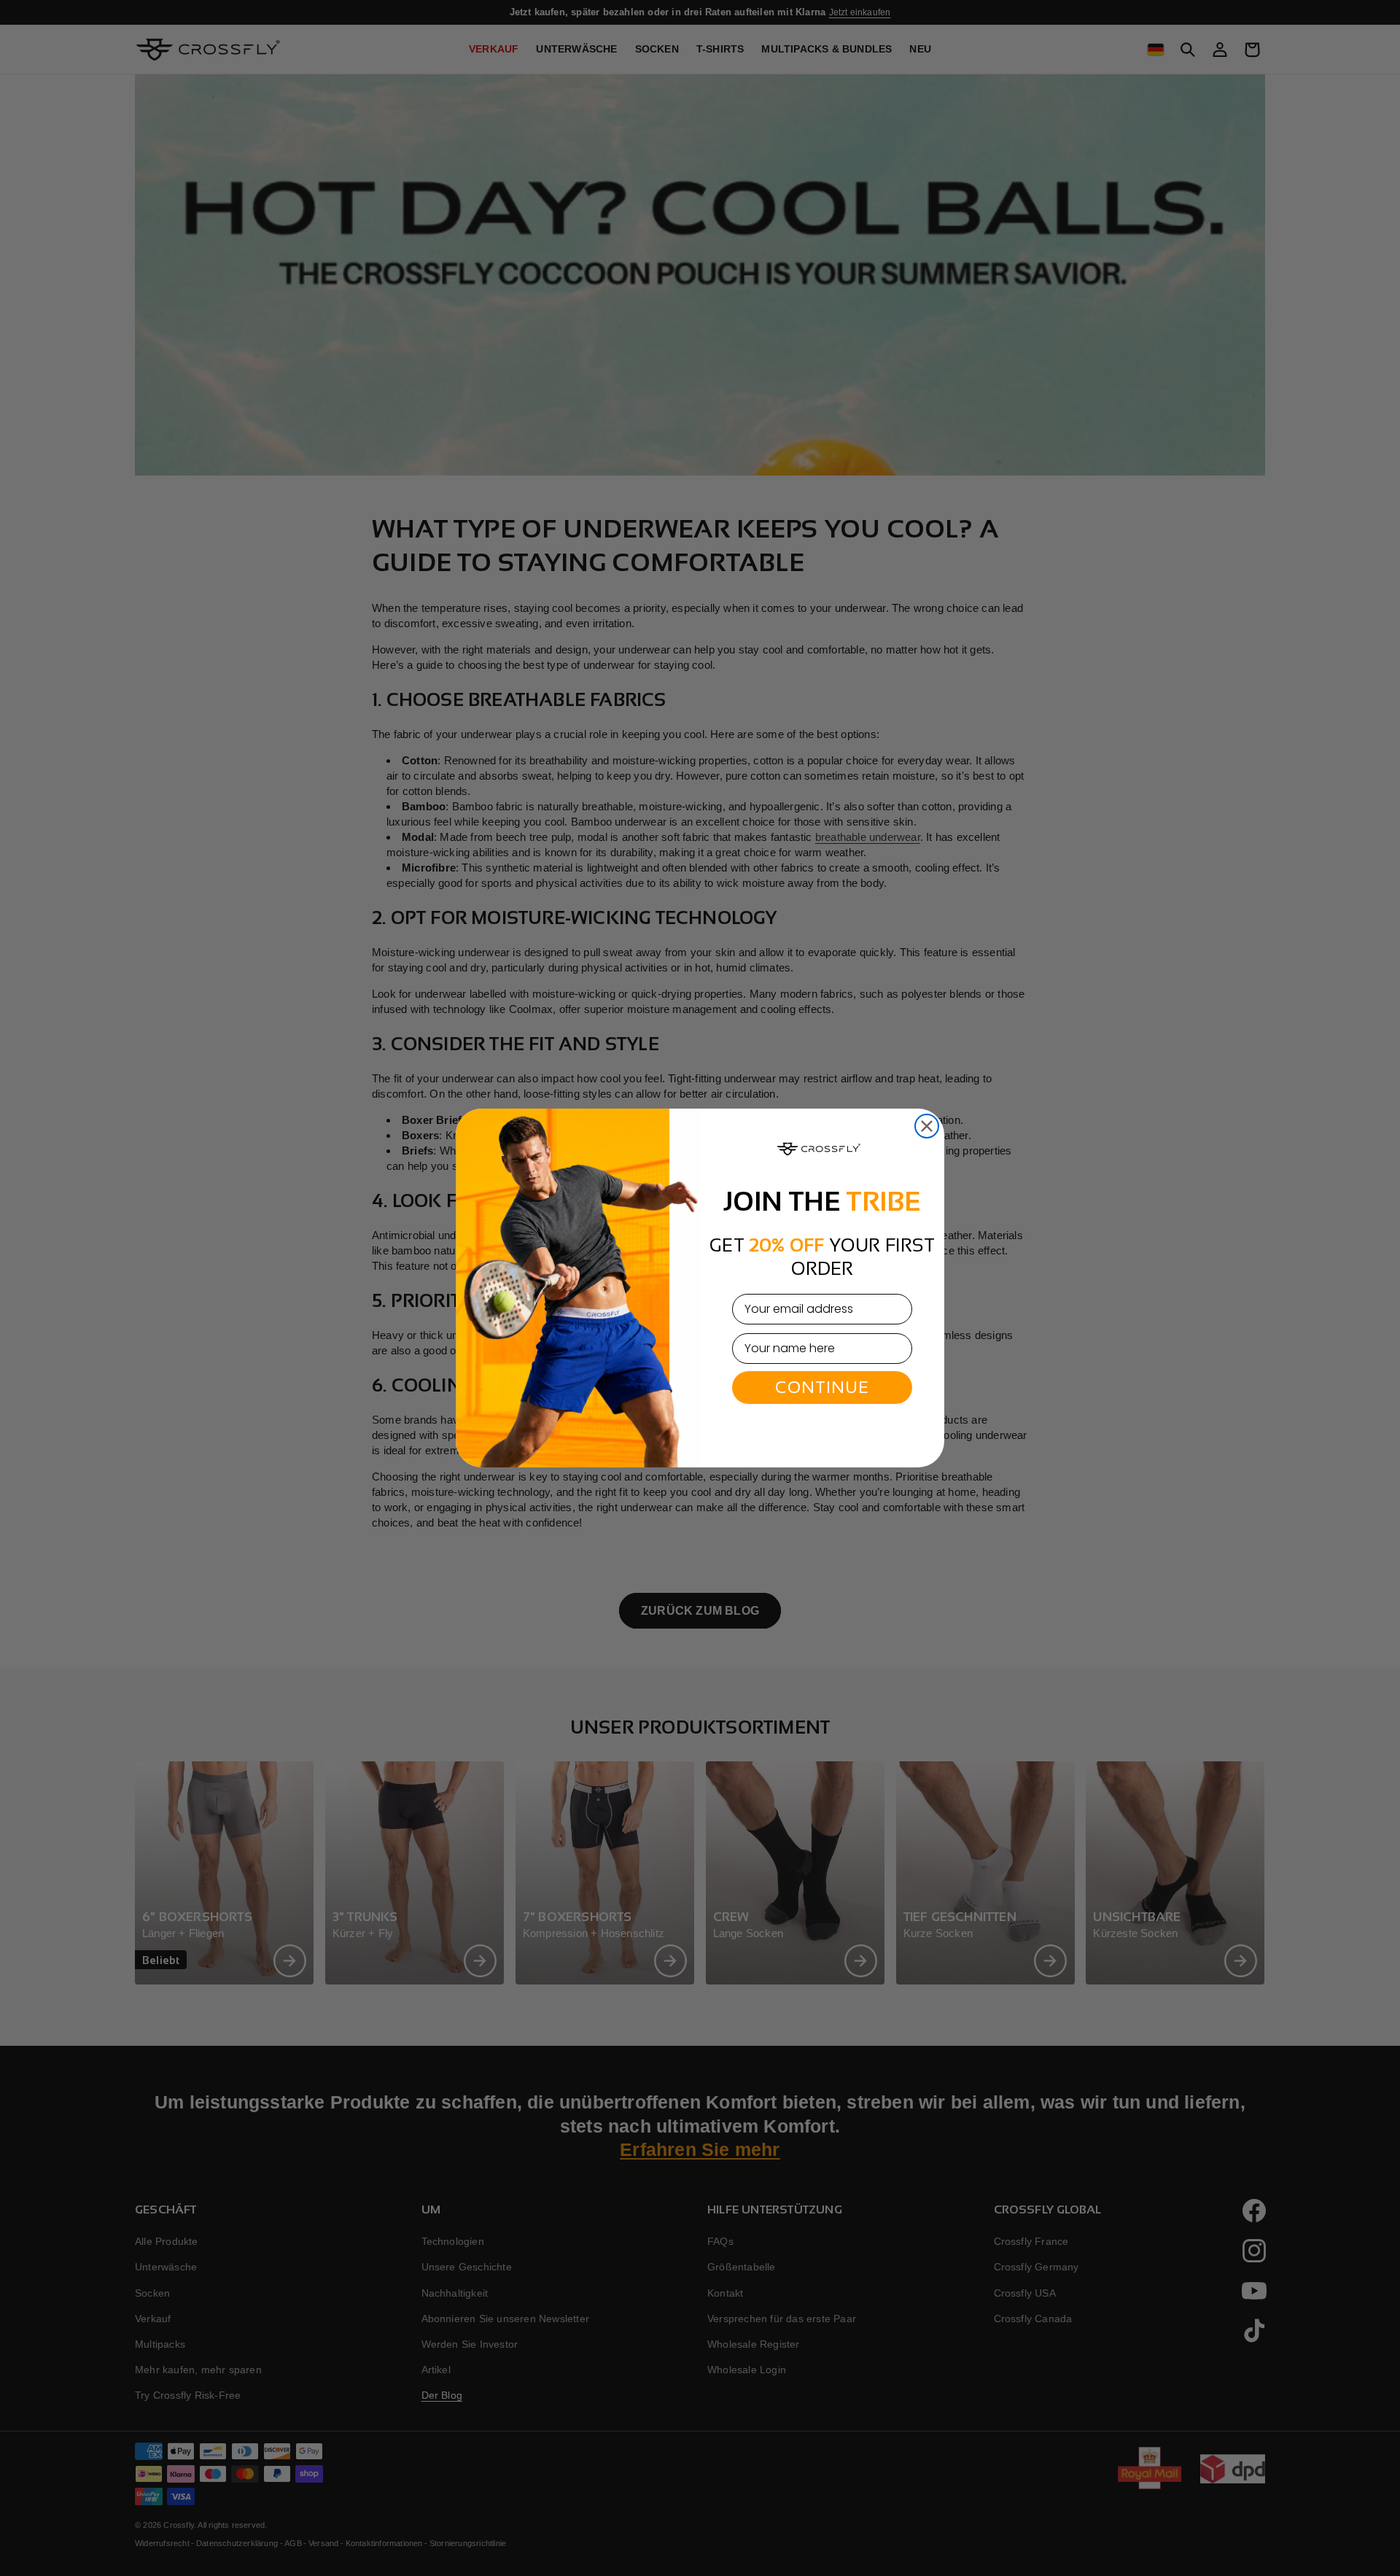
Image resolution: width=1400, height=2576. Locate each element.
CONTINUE (822, 1387)
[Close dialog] (927, 1126)
